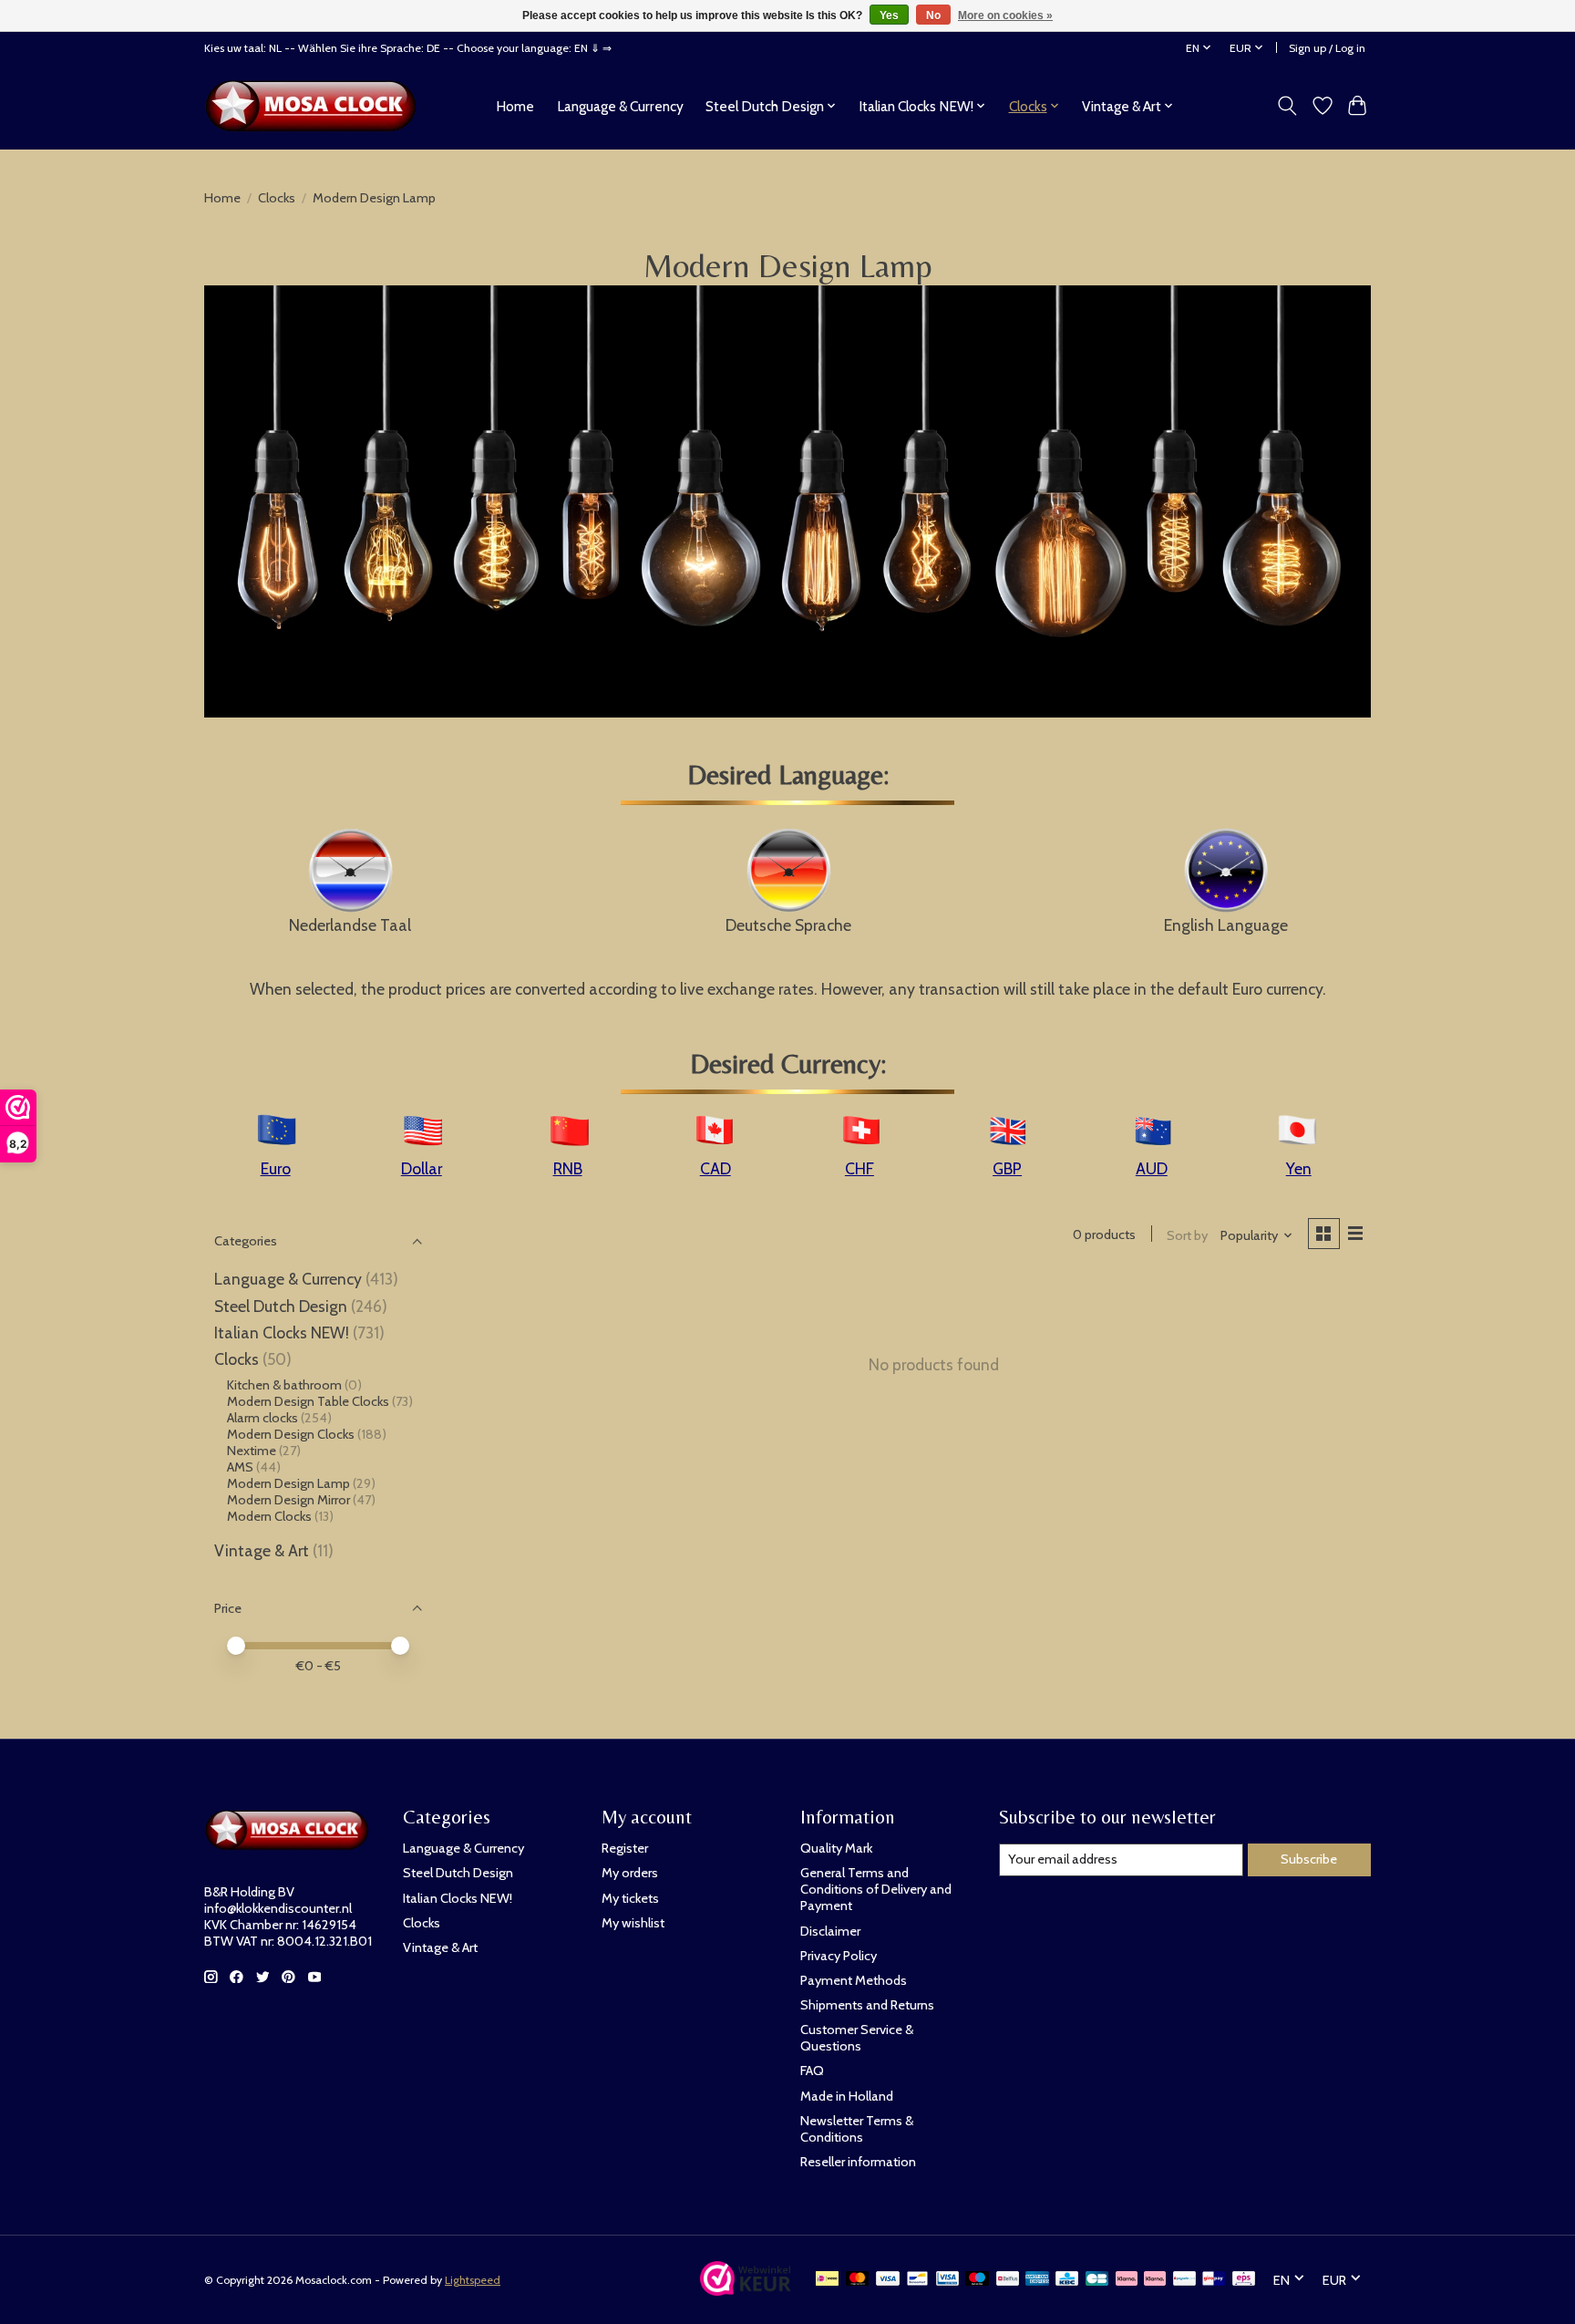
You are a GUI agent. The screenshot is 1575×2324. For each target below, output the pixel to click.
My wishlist (633, 1923)
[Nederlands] (350, 868)
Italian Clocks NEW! (282, 1332)
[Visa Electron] (947, 2280)
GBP (1007, 1168)
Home (515, 106)
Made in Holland (847, 2096)
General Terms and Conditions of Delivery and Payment (876, 1889)
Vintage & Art (263, 1550)
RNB (568, 1168)
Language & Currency (620, 106)
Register (625, 1848)
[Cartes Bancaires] (1097, 2280)
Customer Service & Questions (857, 2038)
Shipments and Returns (867, 2005)
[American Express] (1037, 2280)
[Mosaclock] (316, 106)
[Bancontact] (917, 2280)
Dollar (422, 1168)
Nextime (252, 1451)
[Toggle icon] (1287, 106)
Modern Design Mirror (288, 1500)
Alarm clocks (262, 1418)
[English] (1225, 868)
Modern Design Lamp (288, 1483)
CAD (715, 1168)
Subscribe (1309, 1859)
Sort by (1187, 1235)
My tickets (630, 1898)
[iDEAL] (827, 2280)
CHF (860, 1168)
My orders (630, 1873)
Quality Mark (836, 1848)
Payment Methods (854, 1980)
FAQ (812, 2071)
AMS (240, 1467)
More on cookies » (1005, 15)
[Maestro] (977, 2280)
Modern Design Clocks (291, 1434)
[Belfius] (1008, 2280)
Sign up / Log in (1327, 48)
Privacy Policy (839, 1956)
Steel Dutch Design (281, 1306)
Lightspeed (473, 2280)
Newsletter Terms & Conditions (857, 2129)
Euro (276, 1168)
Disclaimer (830, 1931)
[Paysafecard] (1184, 2280)
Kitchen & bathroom (284, 1385)
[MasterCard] (858, 2280)
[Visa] (888, 2280)
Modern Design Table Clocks (308, 1401)
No (933, 15)
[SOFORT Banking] (1155, 2280)
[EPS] (1244, 2280)
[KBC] (1067, 2280)
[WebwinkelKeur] (746, 2290)
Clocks (277, 198)
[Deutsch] (788, 868)
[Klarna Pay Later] (1127, 2280)
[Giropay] (1214, 2280)
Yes (889, 15)
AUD (1152, 1168)
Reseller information (858, 2162)
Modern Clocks (269, 1516)
